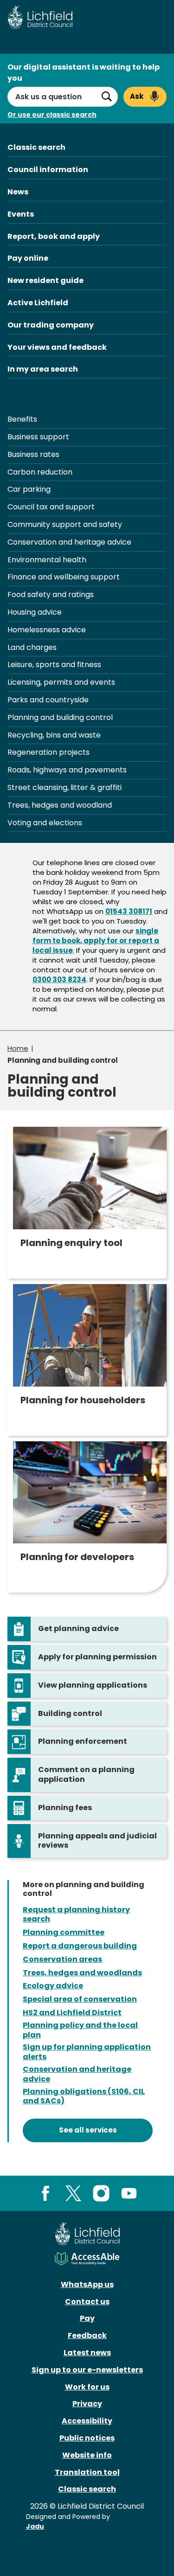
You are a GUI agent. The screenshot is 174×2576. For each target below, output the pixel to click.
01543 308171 (129, 911)
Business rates (33, 454)
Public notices (87, 2438)
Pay (87, 2318)
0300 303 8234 (59, 980)
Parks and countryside (48, 700)
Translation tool (87, 2472)
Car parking (29, 489)
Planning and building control (60, 717)
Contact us (87, 2302)
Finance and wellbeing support (64, 577)
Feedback (87, 2335)
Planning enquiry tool (71, 1243)
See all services (88, 2130)
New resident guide (45, 280)
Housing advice (35, 612)
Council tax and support (51, 507)
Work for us (87, 2387)
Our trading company (51, 325)
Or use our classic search (52, 115)
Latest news (87, 2353)
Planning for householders (83, 1400)
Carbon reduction (40, 472)
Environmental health (47, 560)
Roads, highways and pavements (67, 770)
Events (21, 214)
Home (18, 1048)
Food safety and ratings (51, 594)
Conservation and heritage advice (69, 542)
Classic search (36, 147)
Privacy (87, 2404)
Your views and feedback (57, 347)
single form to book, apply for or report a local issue (96, 941)
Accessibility (87, 2421)
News (18, 192)
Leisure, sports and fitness (54, 665)
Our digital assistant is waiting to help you (84, 73)
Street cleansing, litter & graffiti (64, 787)
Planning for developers (77, 1557)
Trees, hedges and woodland (60, 805)
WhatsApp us (87, 2284)
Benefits (22, 419)
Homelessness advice (47, 630)
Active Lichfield (38, 303)
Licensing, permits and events (61, 682)
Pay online (28, 258)
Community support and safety (65, 524)
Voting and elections (45, 823)
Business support (38, 437)
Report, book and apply (54, 236)
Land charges (32, 647)
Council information (48, 170)
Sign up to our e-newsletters (87, 2370)
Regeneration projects (48, 752)
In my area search (43, 369)
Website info (87, 2455)
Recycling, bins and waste (54, 735)
